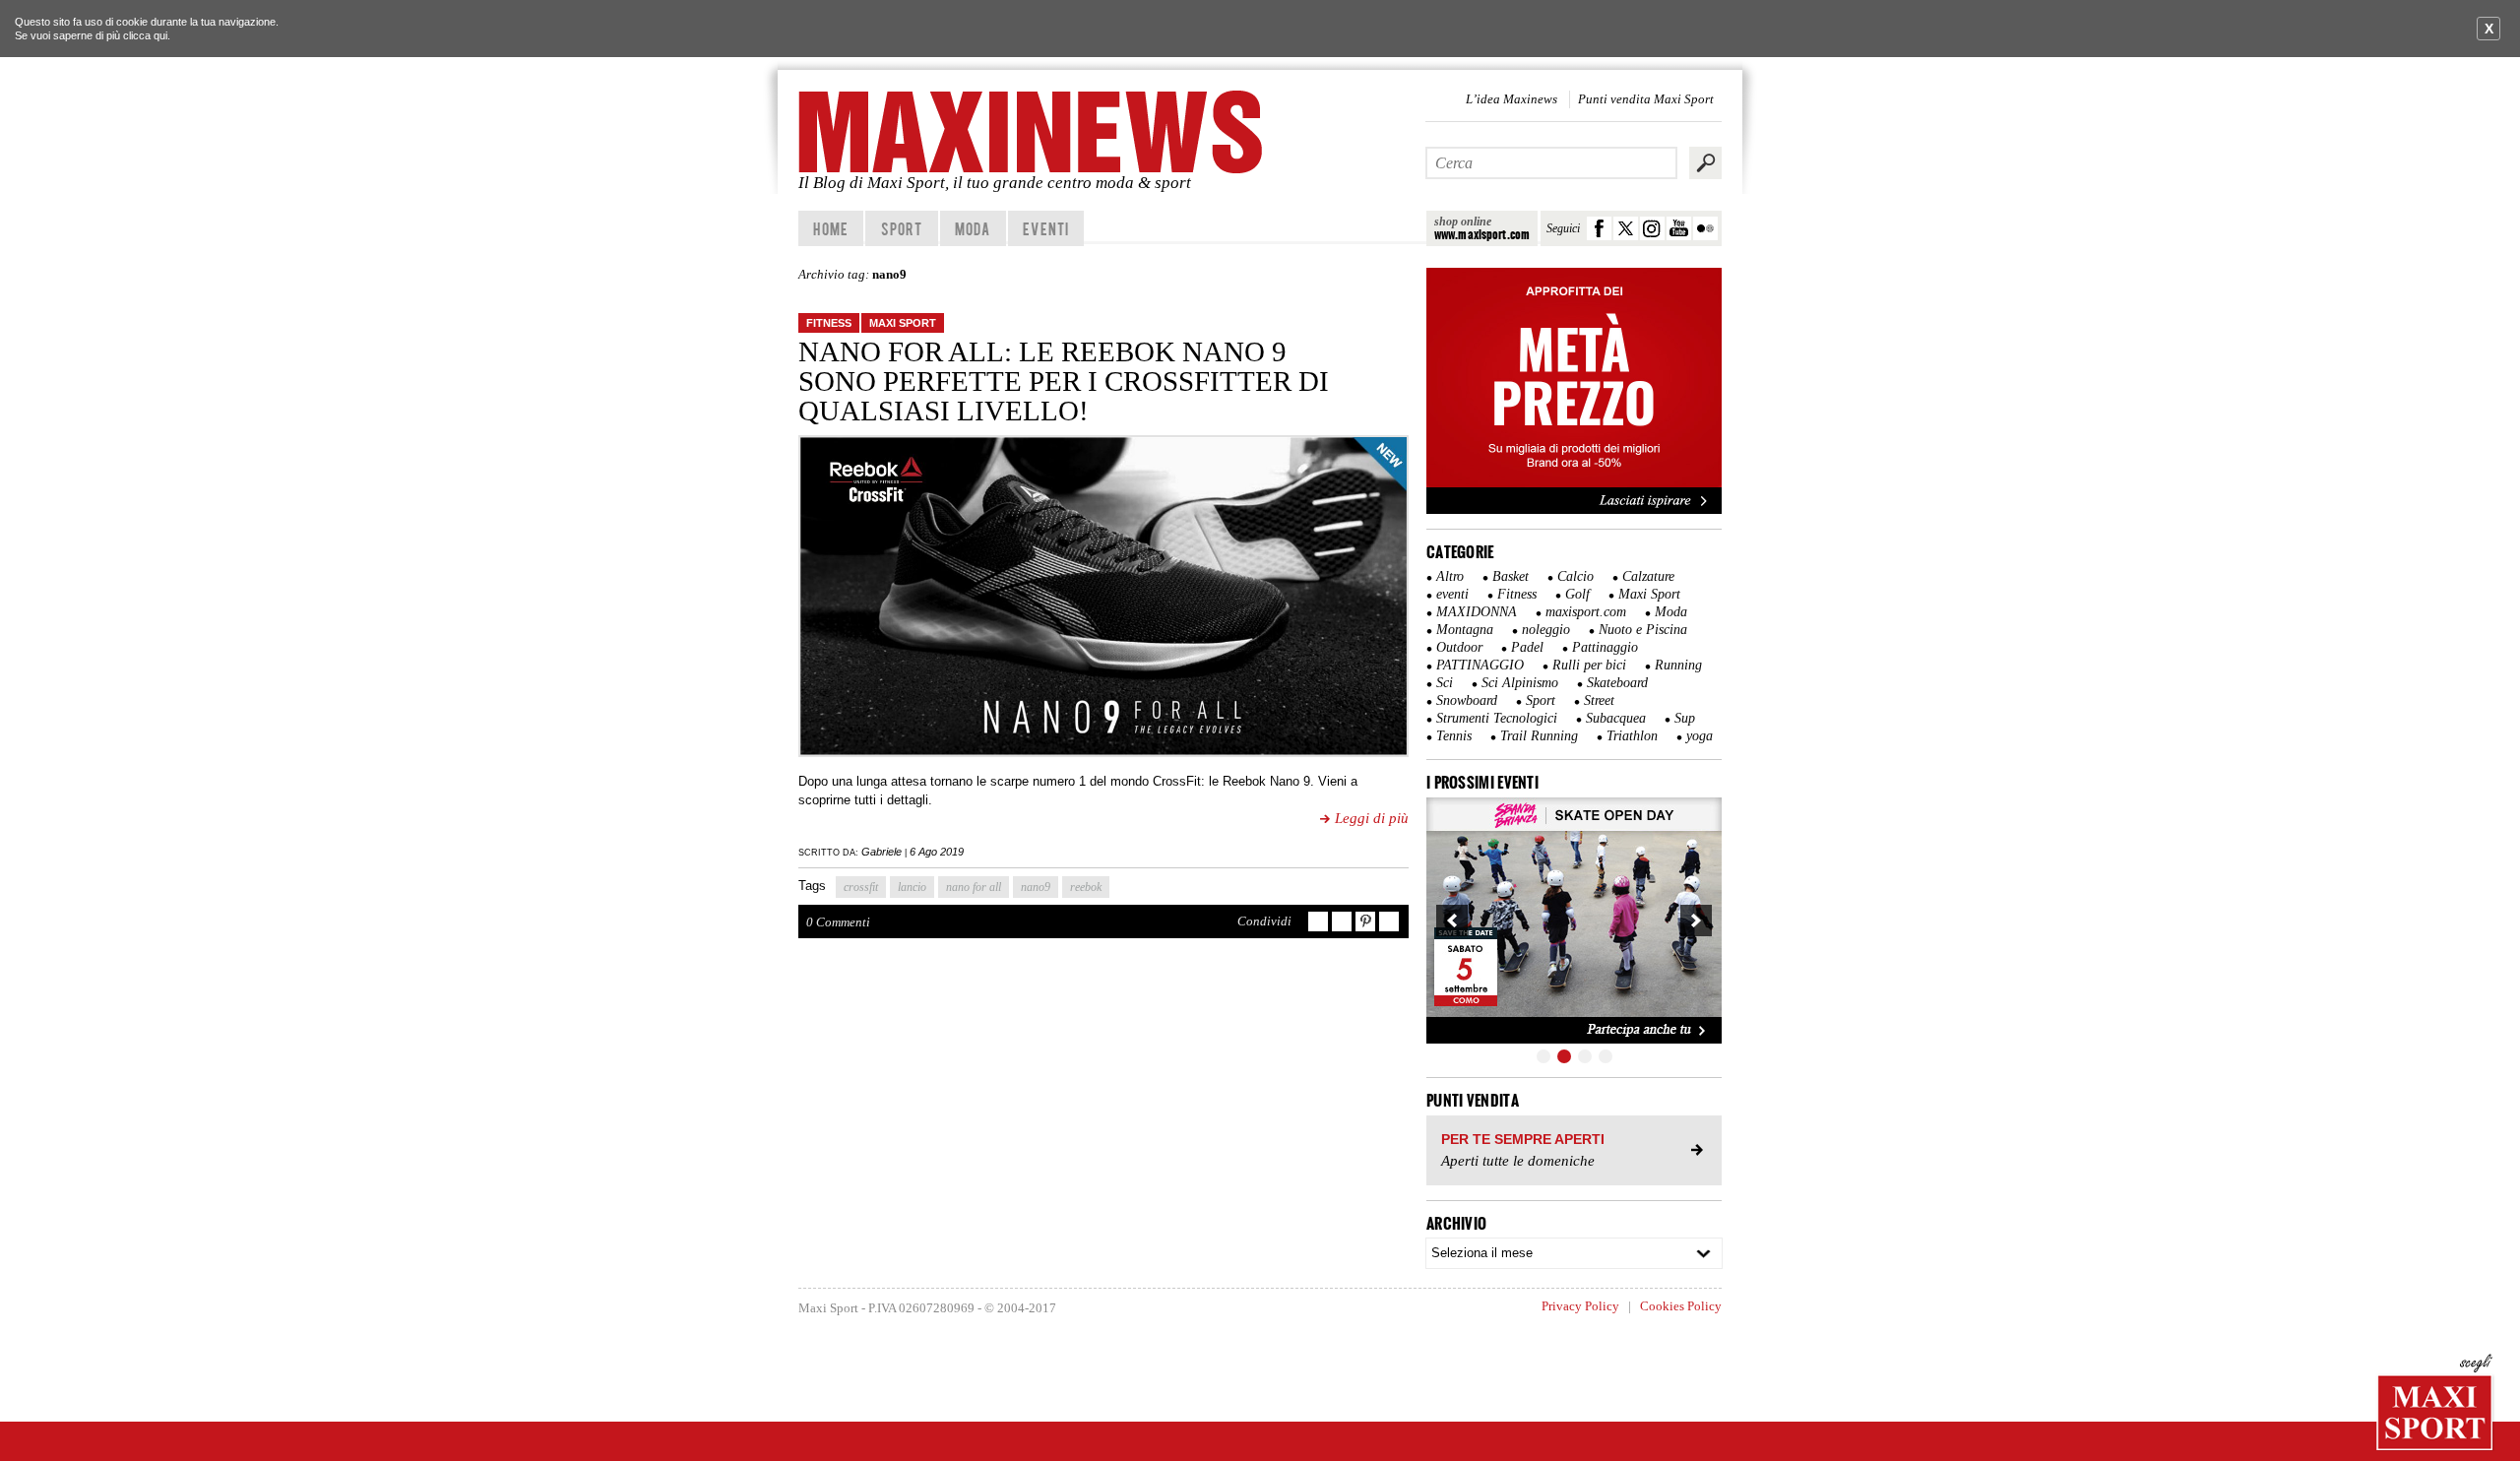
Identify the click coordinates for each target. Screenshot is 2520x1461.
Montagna (1465, 630)
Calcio (1575, 576)
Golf (1577, 594)
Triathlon (1632, 736)
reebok (1086, 887)
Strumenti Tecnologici (1497, 718)
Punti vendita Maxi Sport (1646, 99)
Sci (1445, 683)
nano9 (1036, 887)
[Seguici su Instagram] (1652, 228)
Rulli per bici (1589, 665)
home (830, 228)
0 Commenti (838, 922)
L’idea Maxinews (1512, 99)
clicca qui (145, 35)
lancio (912, 887)
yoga (1700, 736)
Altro (1450, 576)
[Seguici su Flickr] (1705, 228)
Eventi (1046, 228)
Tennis (1454, 736)
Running (1678, 665)
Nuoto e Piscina (1643, 630)
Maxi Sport (903, 323)
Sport (902, 228)
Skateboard (1617, 683)
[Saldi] (1574, 510)
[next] (1696, 921)
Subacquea (1616, 718)
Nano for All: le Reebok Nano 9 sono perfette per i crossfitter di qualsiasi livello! (1064, 381)
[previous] (1452, 921)
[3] (1585, 1056)
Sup (1685, 718)
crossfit (861, 887)
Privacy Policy (1580, 1306)
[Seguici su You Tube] (1679, 228)
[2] (1564, 1056)
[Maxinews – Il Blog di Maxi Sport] (1034, 132)
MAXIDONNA (1477, 612)
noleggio (1546, 630)
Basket (1511, 576)
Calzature (1648, 576)
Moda (973, 228)
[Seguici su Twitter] (1626, 228)
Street (1599, 700)
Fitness (829, 323)
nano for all (974, 887)
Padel (1527, 647)
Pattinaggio (1605, 647)
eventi (1452, 594)
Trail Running (1539, 736)
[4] (1606, 1056)
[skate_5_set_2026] (1574, 921)
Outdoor (1459, 647)
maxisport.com (1586, 612)
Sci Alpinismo (1520, 683)
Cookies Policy (1681, 1306)
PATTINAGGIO (1480, 665)
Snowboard (1467, 700)
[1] (1543, 1056)
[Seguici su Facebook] (1599, 228)
